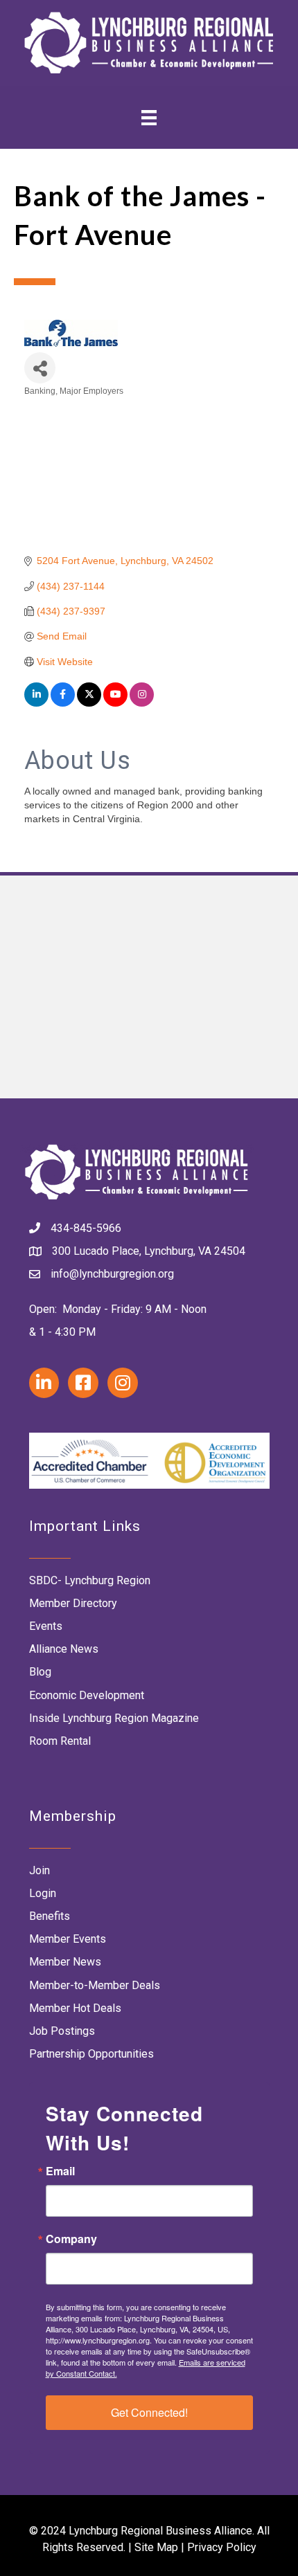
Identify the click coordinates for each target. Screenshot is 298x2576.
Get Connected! (149, 2412)
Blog (40, 1672)
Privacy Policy (222, 2547)
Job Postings (62, 2031)
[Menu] (149, 117)
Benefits (50, 1916)
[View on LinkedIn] (36, 703)
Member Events (68, 1939)
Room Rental (60, 1741)
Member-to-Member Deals (95, 1985)
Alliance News (64, 1649)
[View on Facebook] (63, 703)
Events (46, 1626)
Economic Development (87, 1695)
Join (40, 1870)
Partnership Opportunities (91, 2054)
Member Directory (73, 1603)
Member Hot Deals (75, 2008)
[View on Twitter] (89, 703)
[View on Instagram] (142, 703)
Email (60, 2171)
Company (71, 2239)
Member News (65, 1962)
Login (43, 1893)
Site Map (156, 2547)
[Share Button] (40, 368)
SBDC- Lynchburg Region (90, 1580)
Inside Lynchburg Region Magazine (114, 1718)
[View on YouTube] (115, 703)
